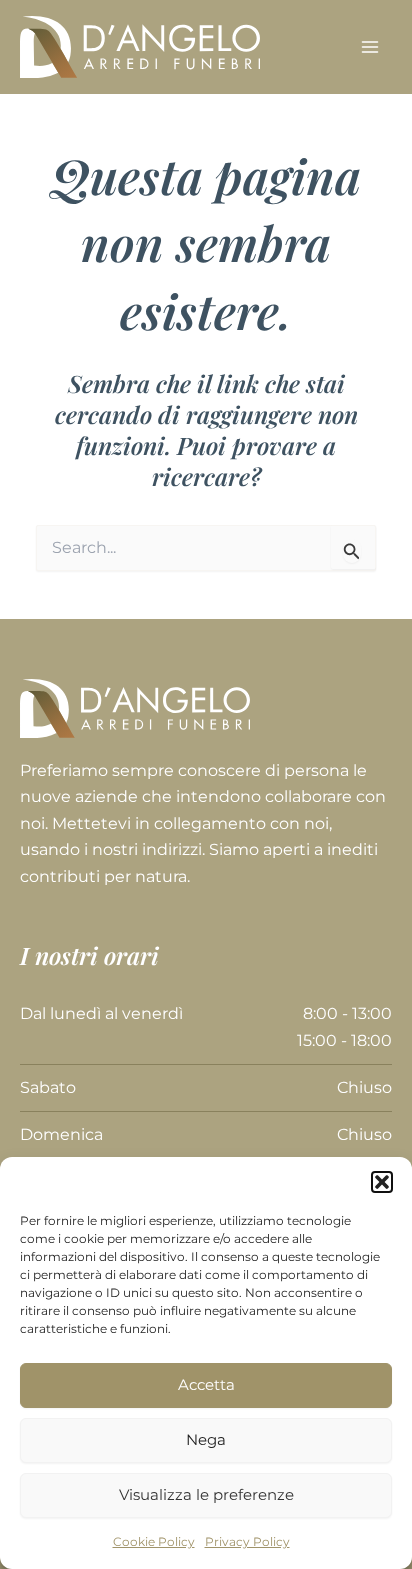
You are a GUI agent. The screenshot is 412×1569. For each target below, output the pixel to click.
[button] (382, 1182)
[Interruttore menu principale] (370, 47)
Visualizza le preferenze (206, 1494)
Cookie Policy (154, 1541)
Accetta (206, 1384)
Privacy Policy (247, 1541)
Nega (206, 1439)
